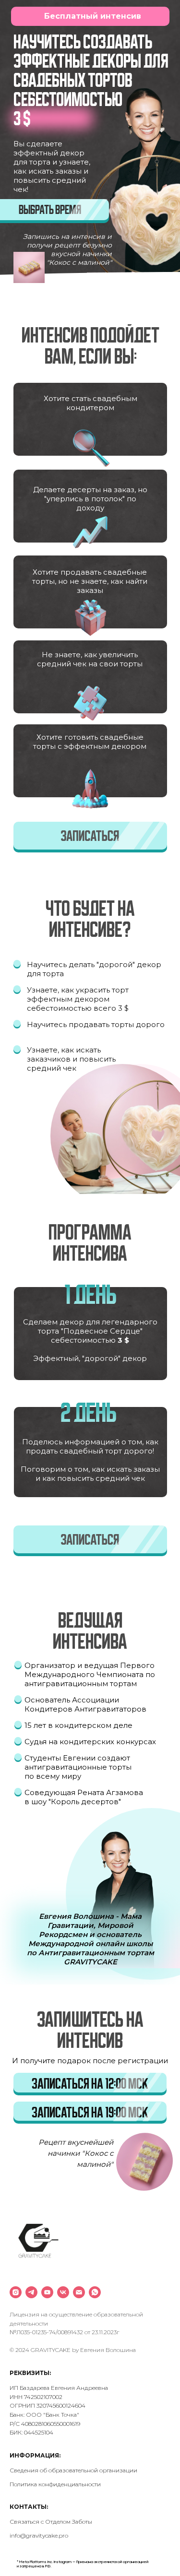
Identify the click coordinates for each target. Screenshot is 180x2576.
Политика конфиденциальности (55, 2484)
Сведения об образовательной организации (73, 2470)
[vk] (63, 2292)
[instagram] (16, 2292)
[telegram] (31, 2292)
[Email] (79, 2292)
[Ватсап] (95, 2292)
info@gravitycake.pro (39, 2535)
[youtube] (47, 2292)
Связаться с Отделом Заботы (51, 2522)
